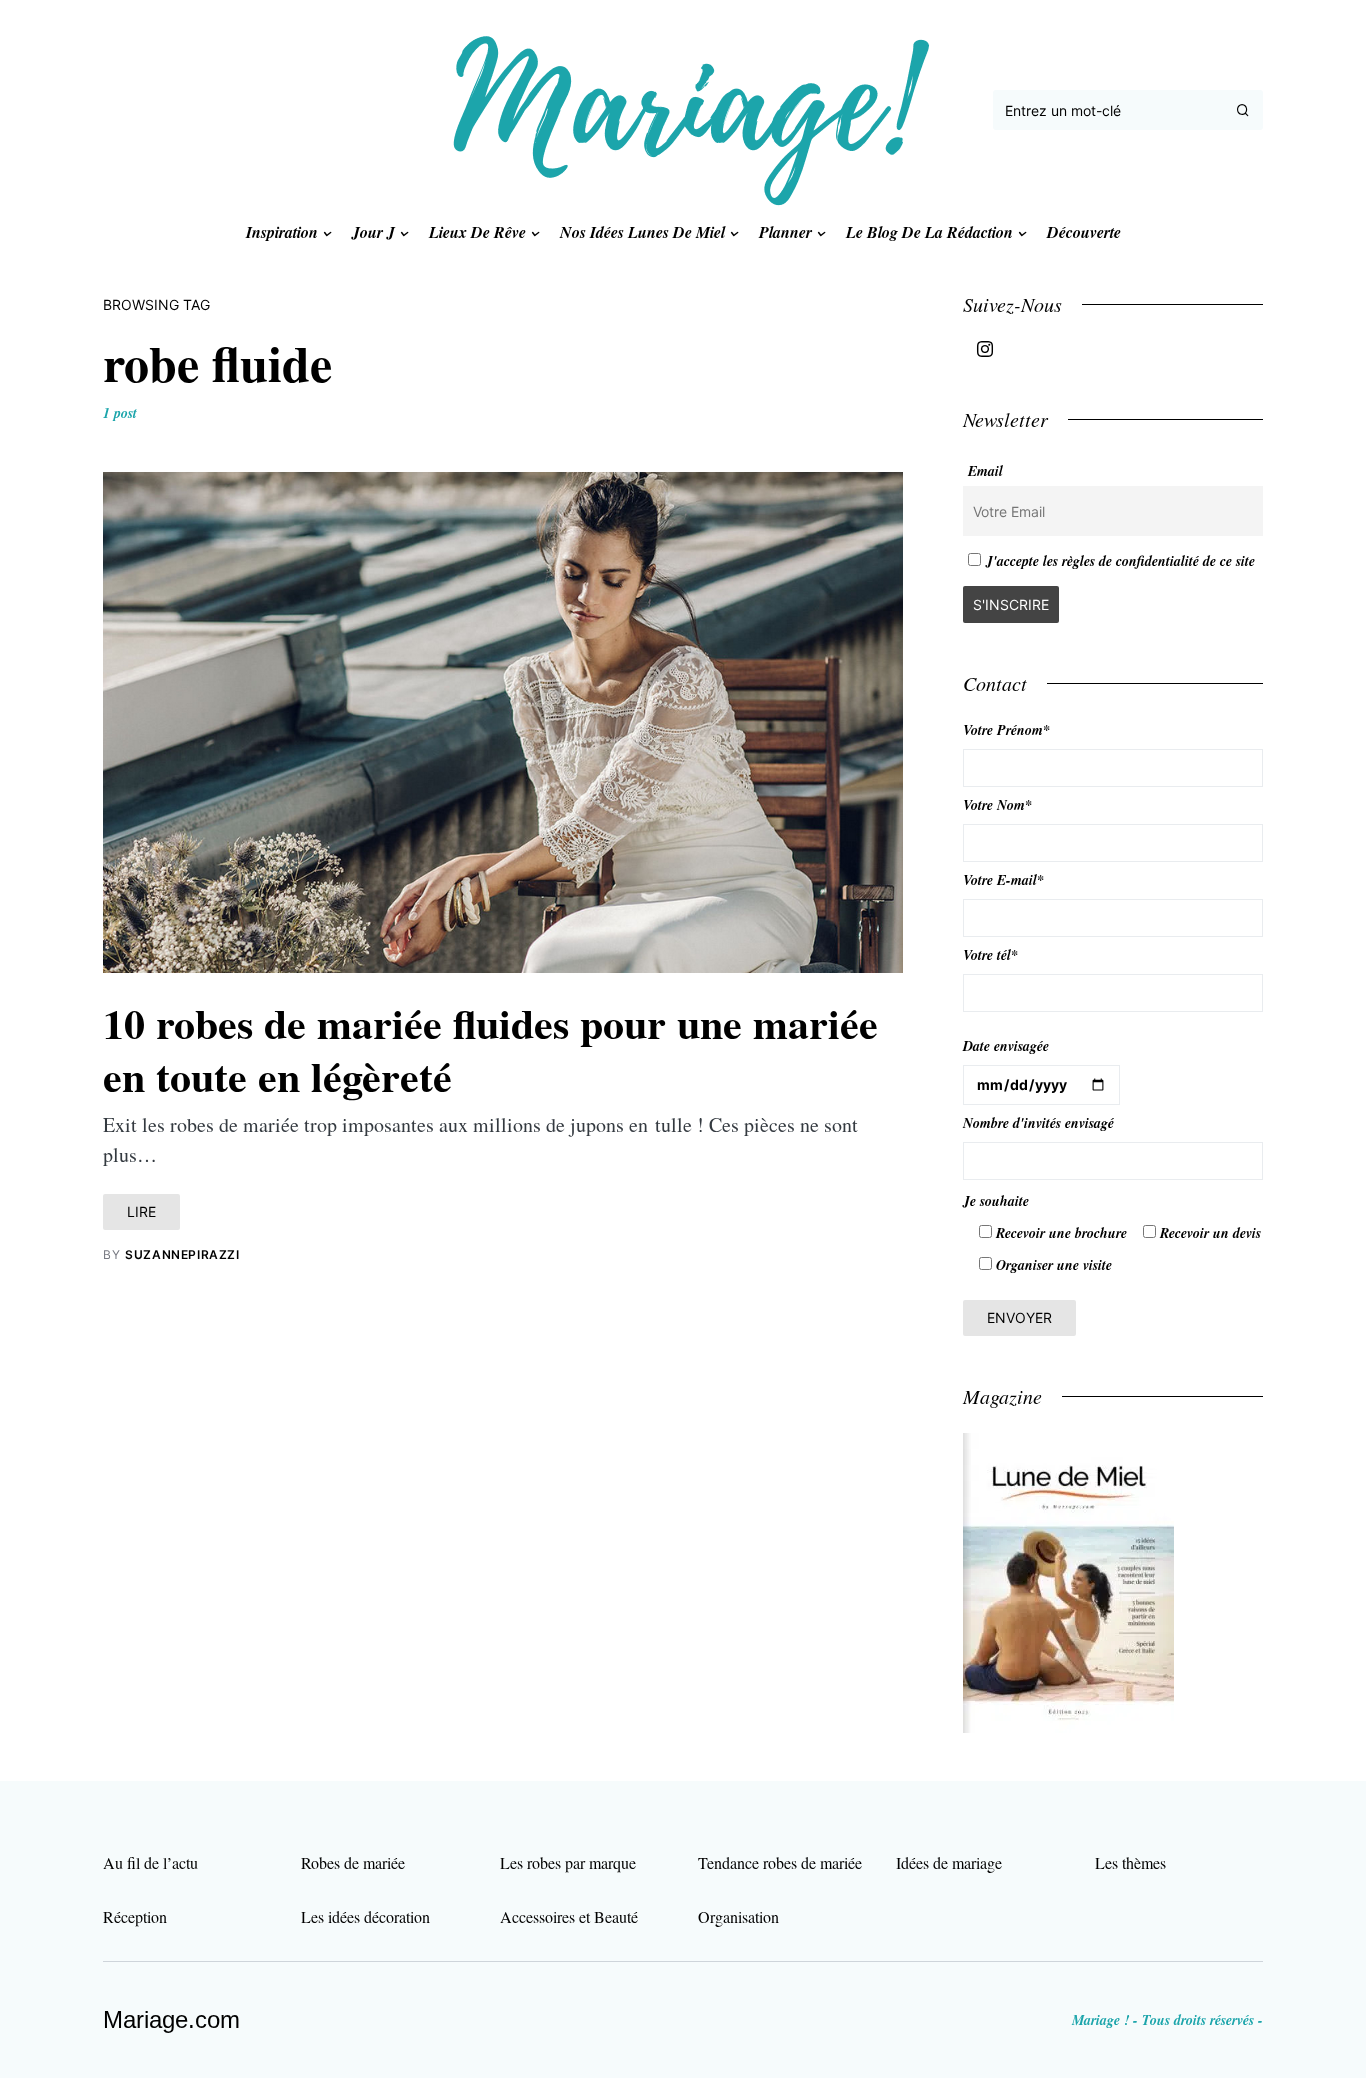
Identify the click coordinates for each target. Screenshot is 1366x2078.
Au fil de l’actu (150, 1862)
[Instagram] (985, 349)
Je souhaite (996, 1201)
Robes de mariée (353, 1862)
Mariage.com (171, 2019)
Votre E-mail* (1003, 880)
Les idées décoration (365, 1916)
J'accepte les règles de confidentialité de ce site (1120, 561)
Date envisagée (1006, 1046)
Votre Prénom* (1006, 730)
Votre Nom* (997, 805)
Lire (141, 1211)
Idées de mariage (949, 1862)
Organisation (738, 1916)
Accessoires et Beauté (569, 1916)
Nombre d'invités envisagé (1038, 1123)
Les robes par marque (568, 1862)
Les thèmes (1130, 1862)
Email (985, 471)
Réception (135, 1916)
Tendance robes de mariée (780, 1862)
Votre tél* (990, 955)
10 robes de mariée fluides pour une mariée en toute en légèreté (490, 1049)
